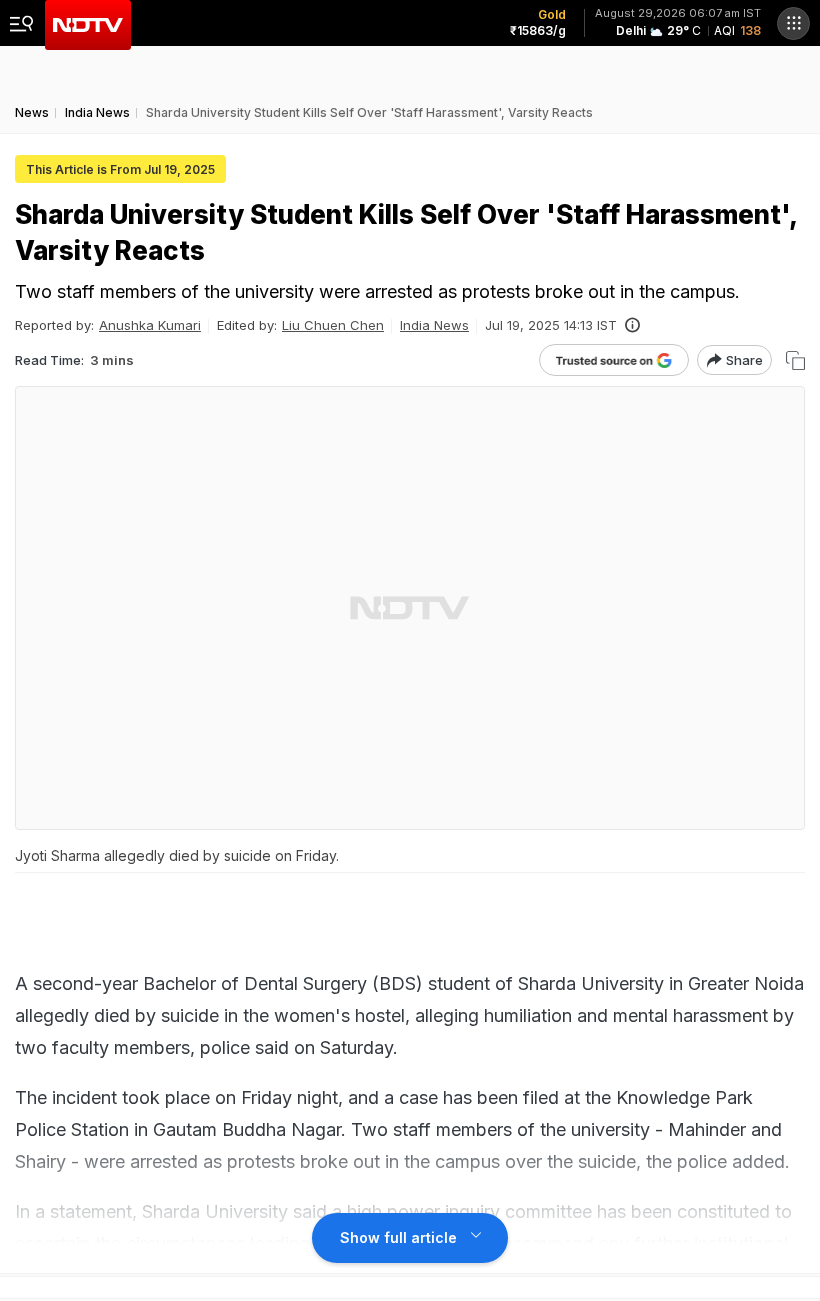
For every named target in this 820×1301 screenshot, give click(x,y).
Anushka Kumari (150, 325)
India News (434, 325)
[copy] (795, 360)
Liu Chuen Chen (333, 325)
